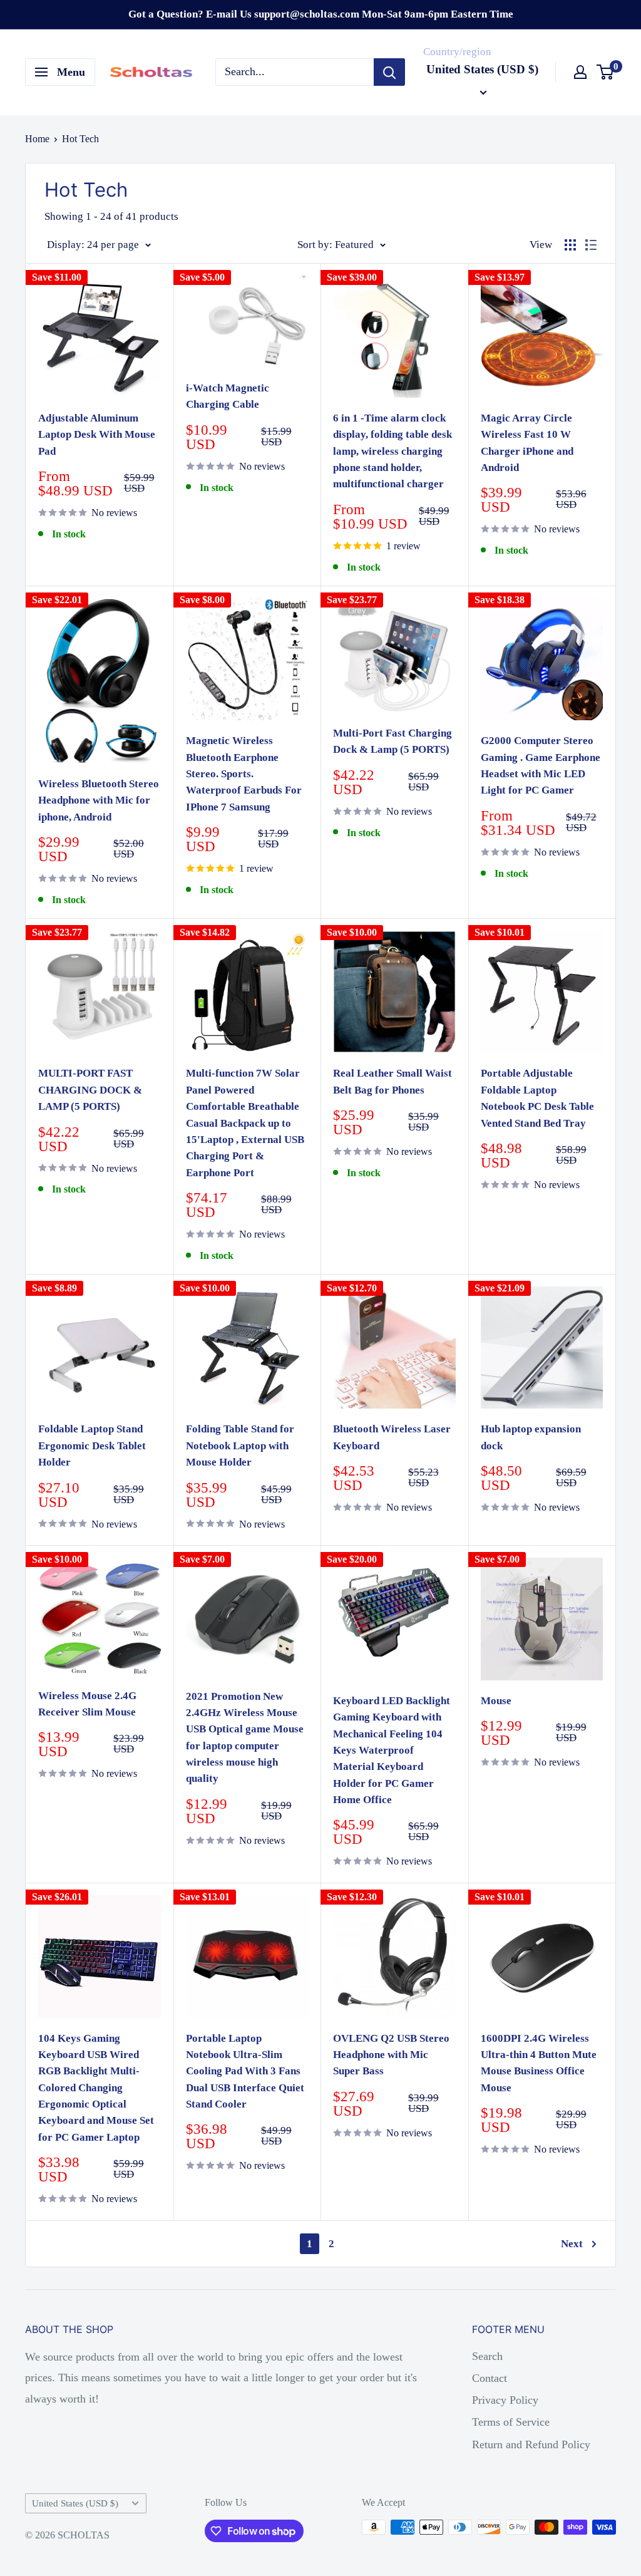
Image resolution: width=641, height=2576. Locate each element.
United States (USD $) (75, 2503)
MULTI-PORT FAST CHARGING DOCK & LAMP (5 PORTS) (90, 1090)
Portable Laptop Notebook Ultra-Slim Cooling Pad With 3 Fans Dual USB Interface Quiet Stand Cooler (245, 2071)
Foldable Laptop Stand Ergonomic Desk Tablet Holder (92, 1446)
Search (487, 2356)
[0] (606, 72)
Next (572, 2244)
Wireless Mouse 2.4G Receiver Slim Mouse (87, 1704)
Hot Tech (80, 139)
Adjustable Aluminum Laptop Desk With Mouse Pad (97, 435)
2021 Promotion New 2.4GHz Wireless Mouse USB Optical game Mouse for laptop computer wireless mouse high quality (245, 1738)
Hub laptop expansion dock (531, 1437)
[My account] (580, 72)
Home (37, 139)
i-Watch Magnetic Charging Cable (228, 396)
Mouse (496, 1701)
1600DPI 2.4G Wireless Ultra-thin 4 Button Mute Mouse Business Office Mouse (539, 2063)
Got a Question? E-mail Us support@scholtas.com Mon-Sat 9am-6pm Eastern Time (321, 14)
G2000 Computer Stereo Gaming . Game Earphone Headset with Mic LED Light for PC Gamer (541, 765)
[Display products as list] (591, 245)
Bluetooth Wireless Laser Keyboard (392, 1437)
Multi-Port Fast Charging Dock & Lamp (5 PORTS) (392, 741)
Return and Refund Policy (531, 2444)
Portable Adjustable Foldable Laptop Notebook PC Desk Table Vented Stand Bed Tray (537, 1098)
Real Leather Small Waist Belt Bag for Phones (392, 1081)
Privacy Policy (505, 2400)
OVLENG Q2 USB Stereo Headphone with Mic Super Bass (391, 2055)
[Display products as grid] (570, 245)
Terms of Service (511, 2422)
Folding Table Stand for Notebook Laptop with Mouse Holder (240, 1446)
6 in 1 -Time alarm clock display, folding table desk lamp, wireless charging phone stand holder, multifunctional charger (392, 451)
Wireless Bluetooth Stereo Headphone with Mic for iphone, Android (99, 800)
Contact (490, 2378)
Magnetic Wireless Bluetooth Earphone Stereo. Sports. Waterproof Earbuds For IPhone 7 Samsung (244, 773)
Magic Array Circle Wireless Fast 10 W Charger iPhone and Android (527, 443)
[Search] (389, 72)
